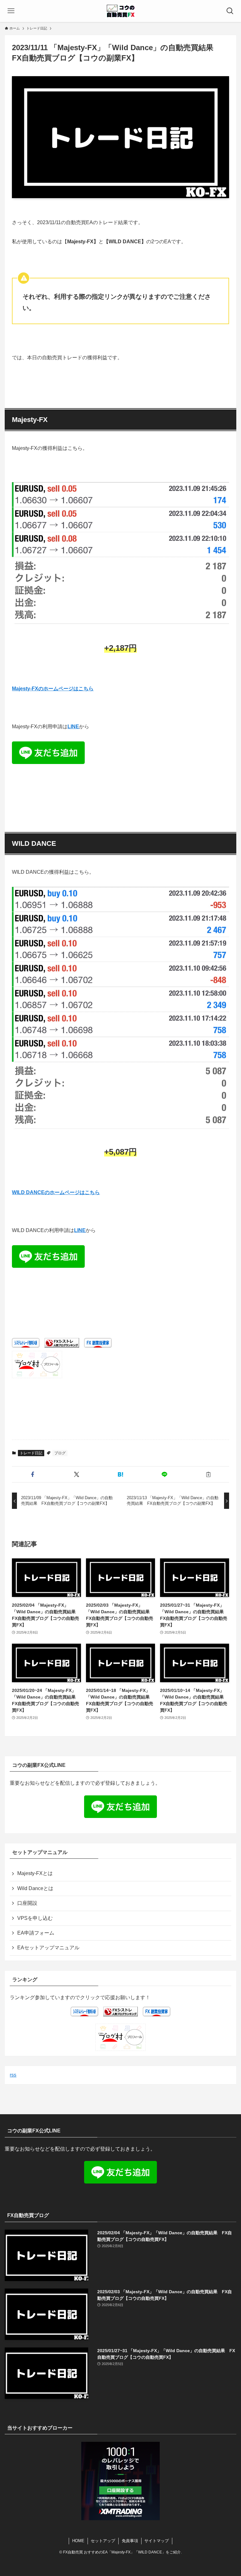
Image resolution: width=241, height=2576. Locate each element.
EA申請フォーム (36, 1933)
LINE (73, 727)
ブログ (60, 1453)
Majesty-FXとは (35, 1873)
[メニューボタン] (11, 11)
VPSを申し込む (35, 1918)
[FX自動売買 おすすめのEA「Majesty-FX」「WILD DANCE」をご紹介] (120, 11)
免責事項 (130, 2541)
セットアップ (103, 2541)
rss (13, 2075)
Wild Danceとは (35, 1888)
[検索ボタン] (230, 11)
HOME (78, 2541)
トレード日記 (31, 1453)
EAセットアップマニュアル (48, 1948)
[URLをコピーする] (208, 1474)
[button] (33, 1474)
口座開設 (27, 1903)
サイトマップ (157, 2541)
